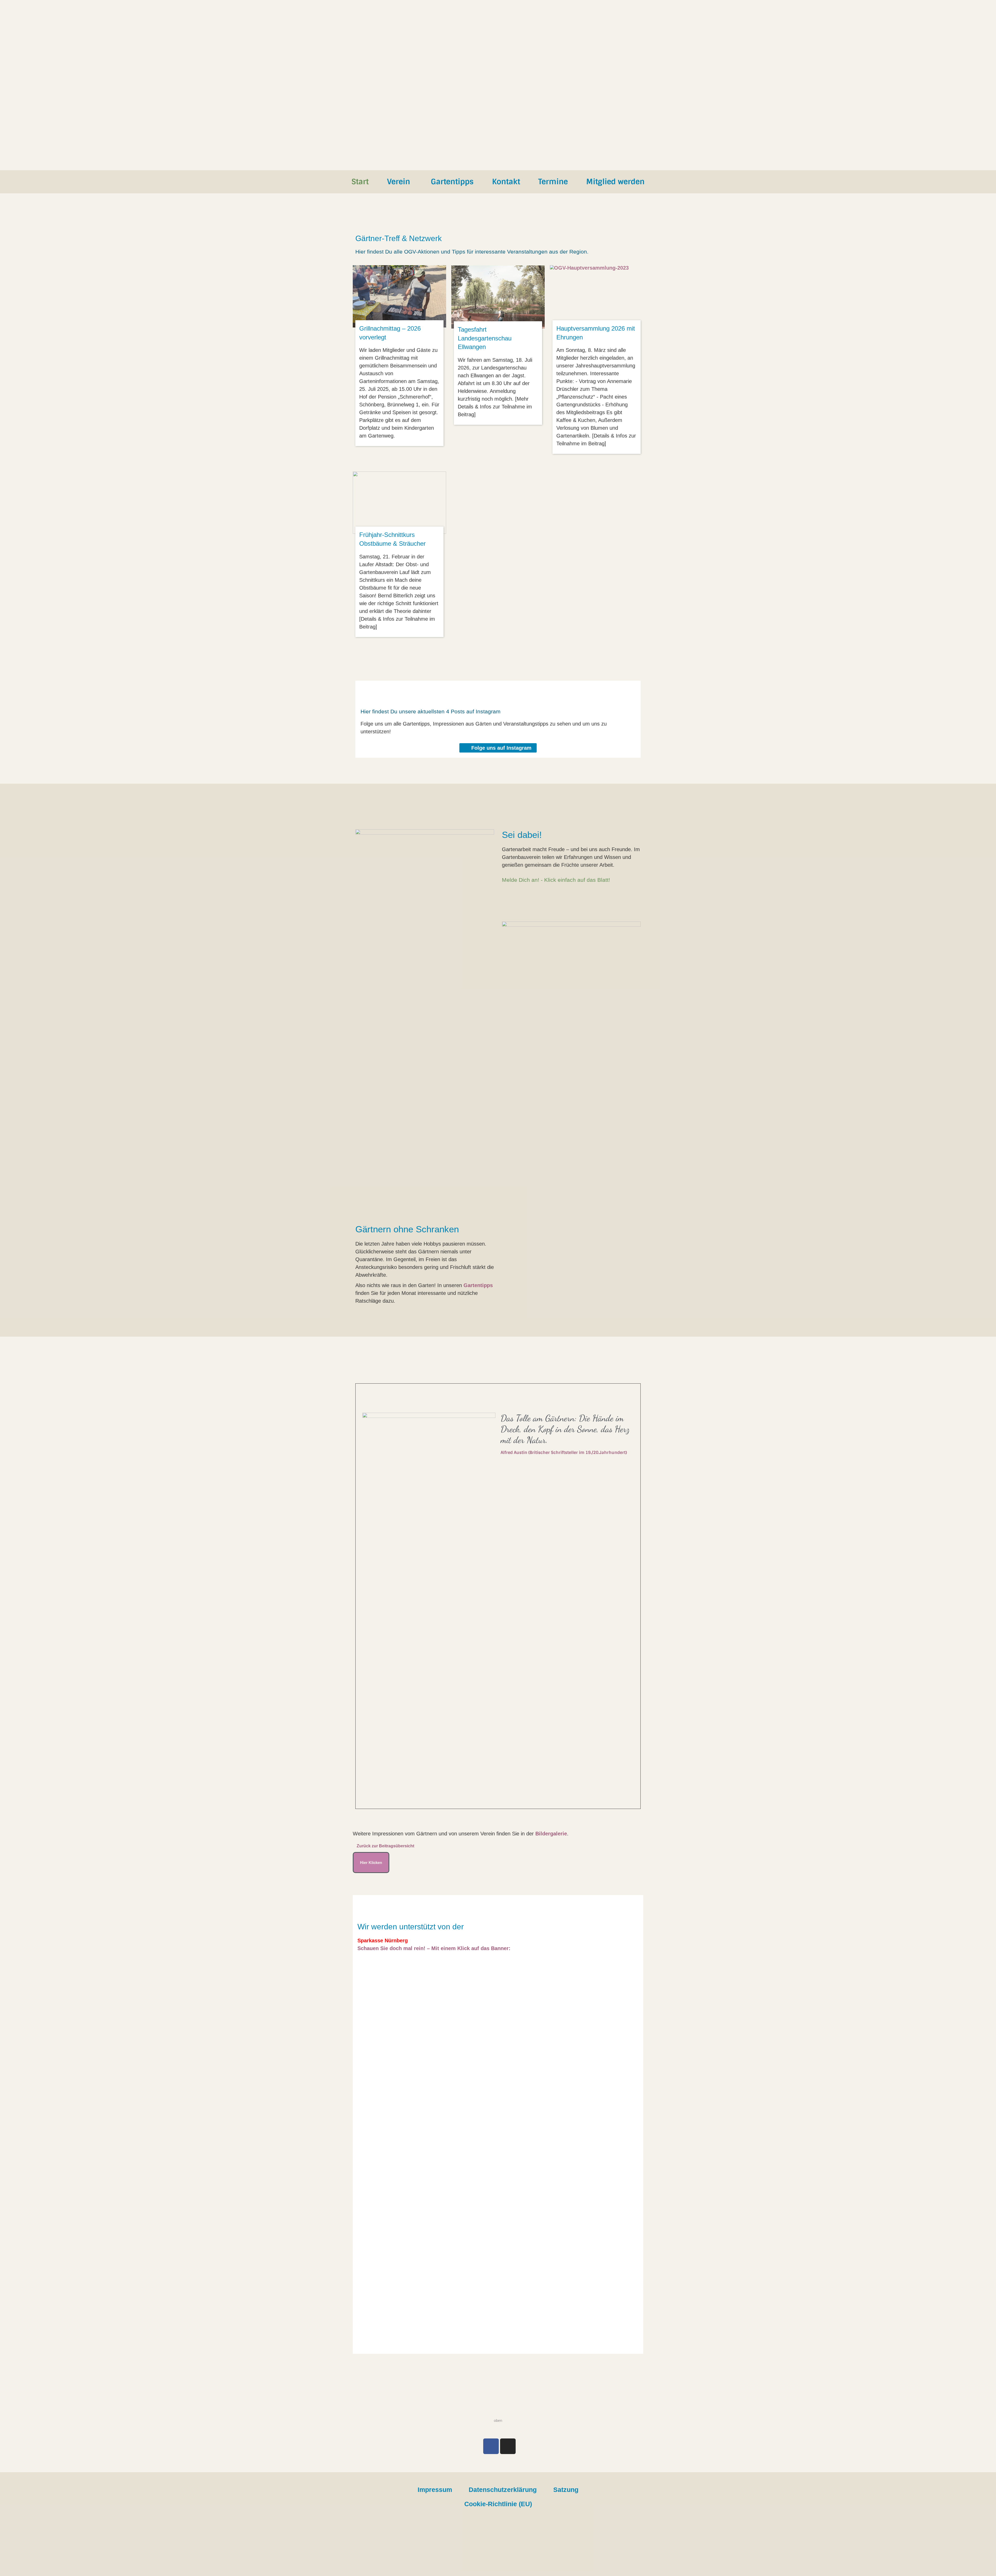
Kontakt (506, 182)
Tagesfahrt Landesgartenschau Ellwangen (485, 338)
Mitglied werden (615, 182)
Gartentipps (452, 182)
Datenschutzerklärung (503, 2490)
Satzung (566, 2490)
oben (498, 2420)
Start (360, 182)
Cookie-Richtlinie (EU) (498, 2504)
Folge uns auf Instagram (501, 748)
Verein (399, 182)
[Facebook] (491, 2446)
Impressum (435, 2490)
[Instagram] (508, 2446)
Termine (553, 182)
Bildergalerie (551, 1834)
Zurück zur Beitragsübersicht (385, 1846)
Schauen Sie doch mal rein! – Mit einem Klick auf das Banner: (434, 1948)
